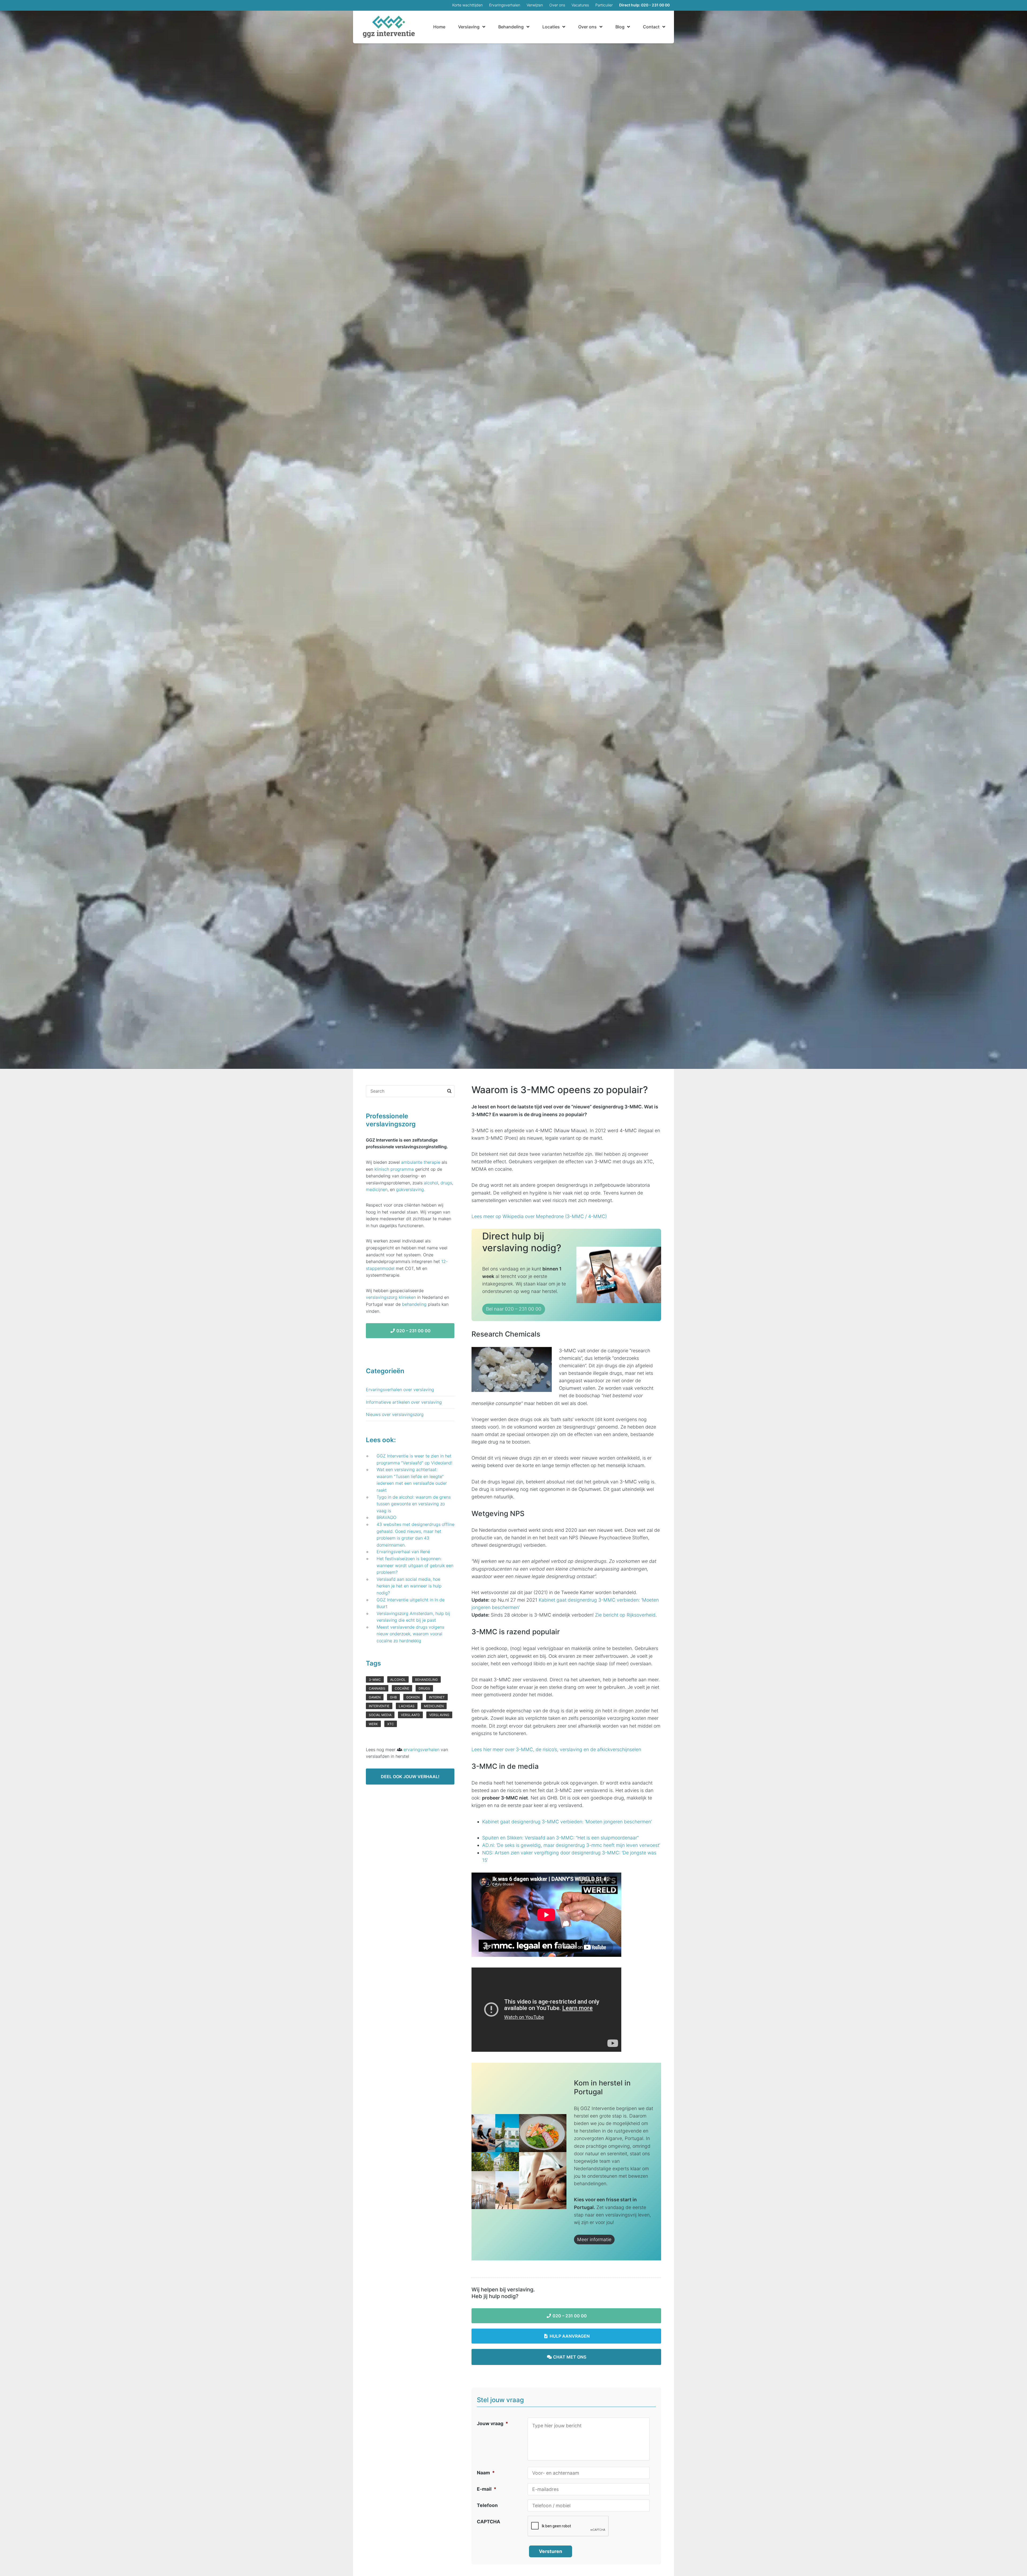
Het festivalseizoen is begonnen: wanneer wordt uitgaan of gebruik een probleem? (415, 1565)
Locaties (551, 27)
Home (439, 27)
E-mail (487, 2489)
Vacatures (580, 5)
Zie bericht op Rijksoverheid (625, 1615)
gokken (413, 1697)
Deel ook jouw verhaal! (410, 1777)
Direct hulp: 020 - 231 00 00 (644, 5)
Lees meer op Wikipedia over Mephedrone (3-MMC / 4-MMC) (539, 1216)
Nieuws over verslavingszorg (395, 1414)
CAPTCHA (488, 2522)
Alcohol (398, 1680)
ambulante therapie (421, 1162)
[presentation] (568, 2526)
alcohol (431, 1183)
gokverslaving (410, 1189)
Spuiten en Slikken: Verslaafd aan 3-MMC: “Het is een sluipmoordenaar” (560, 1838)
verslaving (439, 1715)
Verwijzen (535, 5)
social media (380, 1715)
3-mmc (375, 1680)
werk (373, 1724)
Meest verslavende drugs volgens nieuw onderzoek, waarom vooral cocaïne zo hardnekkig (410, 1634)
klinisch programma (394, 1169)
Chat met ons (569, 2357)
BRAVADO (386, 1517)
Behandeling (511, 27)
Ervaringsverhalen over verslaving (400, 1390)
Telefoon (487, 2505)
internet (437, 1697)
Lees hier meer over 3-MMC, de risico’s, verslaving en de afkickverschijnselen (556, 1749)
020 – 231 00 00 (569, 2316)
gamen (375, 1697)
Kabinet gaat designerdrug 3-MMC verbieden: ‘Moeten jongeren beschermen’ (567, 1822)
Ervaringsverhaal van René (403, 1552)
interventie (379, 1706)
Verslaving (469, 27)
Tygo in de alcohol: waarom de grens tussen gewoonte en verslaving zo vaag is (414, 1504)
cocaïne (402, 1688)
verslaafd (410, 1715)
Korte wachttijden (467, 5)
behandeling (414, 1304)
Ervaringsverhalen (505, 5)
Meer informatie (594, 2239)
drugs (446, 1183)
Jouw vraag (493, 2423)
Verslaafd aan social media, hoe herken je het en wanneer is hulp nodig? (409, 1586)
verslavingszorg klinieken (391, 1297)
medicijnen (377, 1189)
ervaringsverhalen (421, 1750)
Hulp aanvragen (569, 2336)
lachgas (407, 1706)
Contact (651, 27)
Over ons (557, 5)
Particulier (604, 5)
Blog (620, 27)
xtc (391, 1724)
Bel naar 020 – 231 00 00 (514, 1309)
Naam (486, 2473)
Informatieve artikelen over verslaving (404, 1402)
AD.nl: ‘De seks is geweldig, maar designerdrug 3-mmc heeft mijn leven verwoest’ (571, 1845)
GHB (393, 1697)
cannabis (377, 1688)
